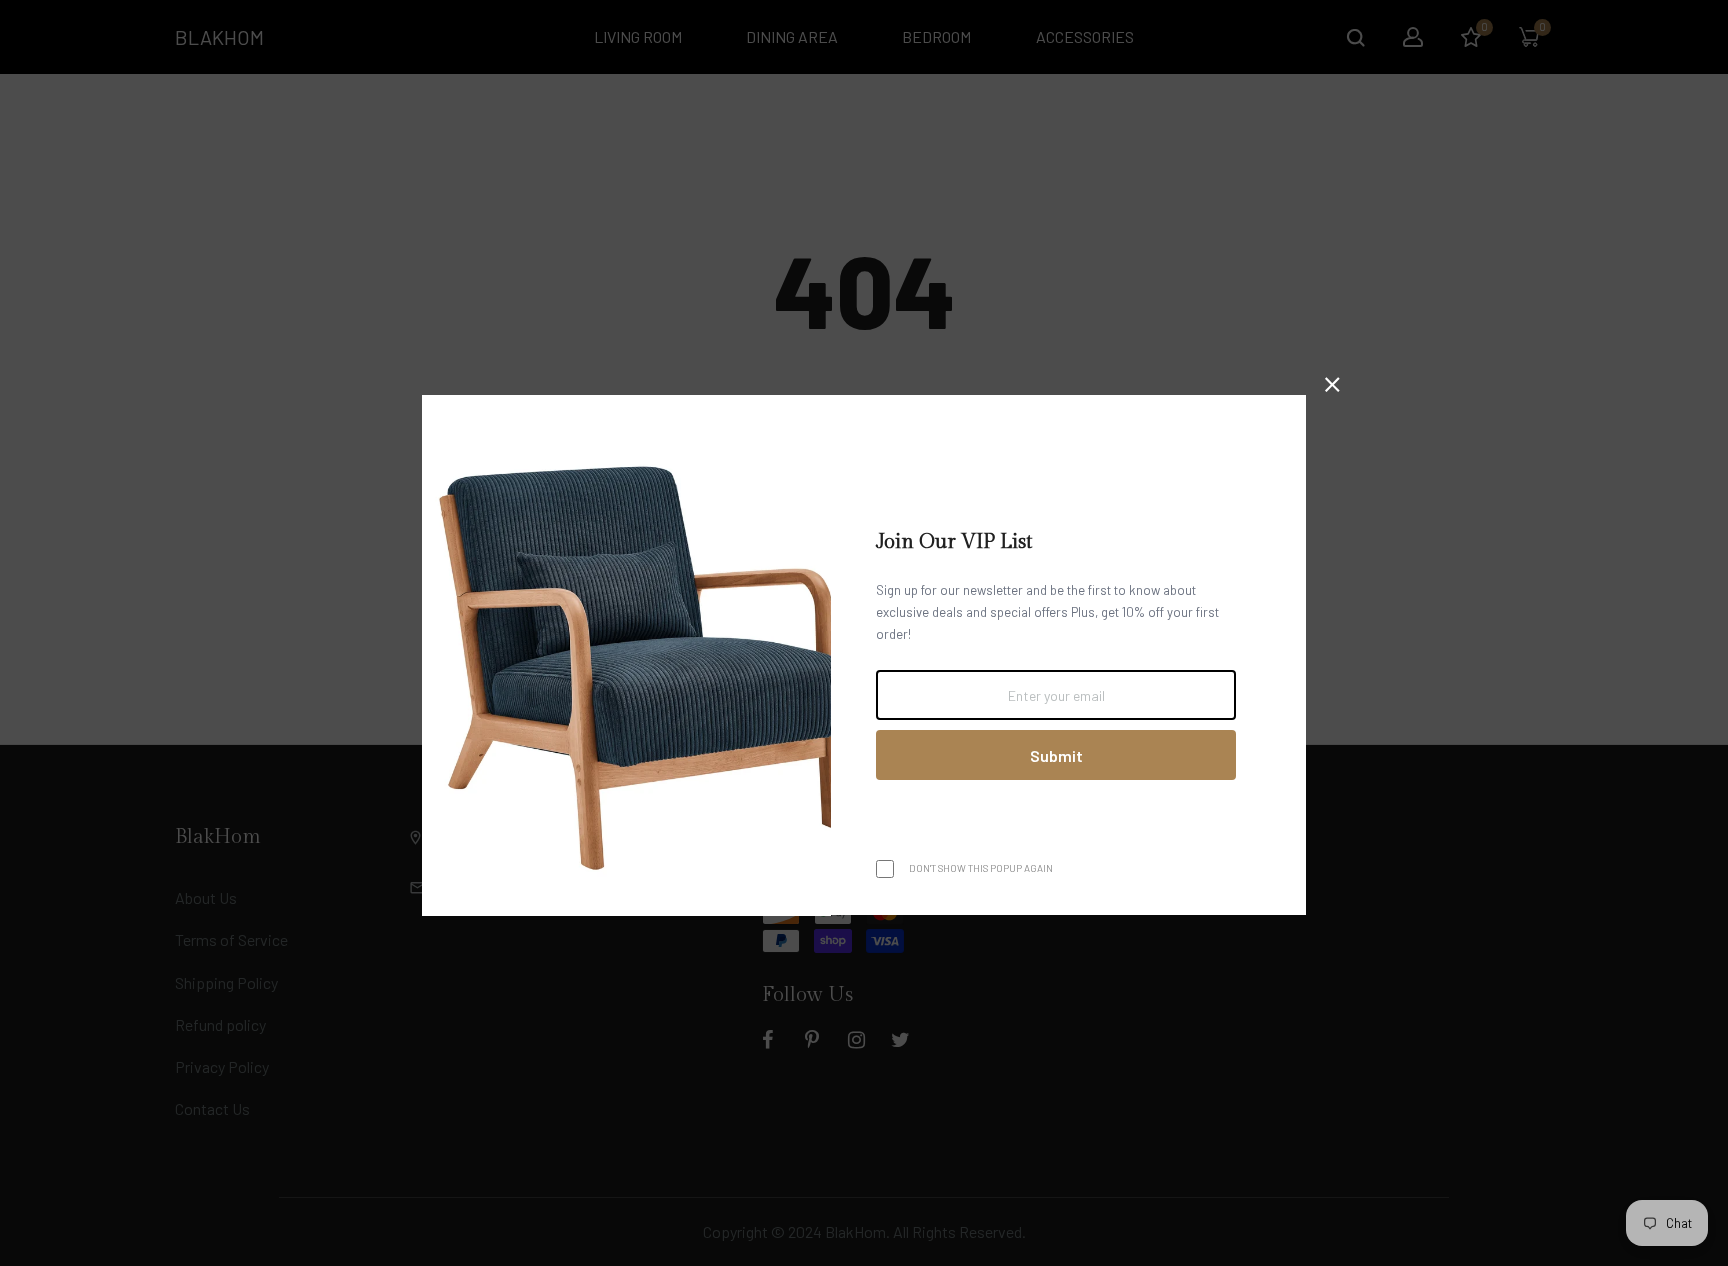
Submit (1056, 755)
